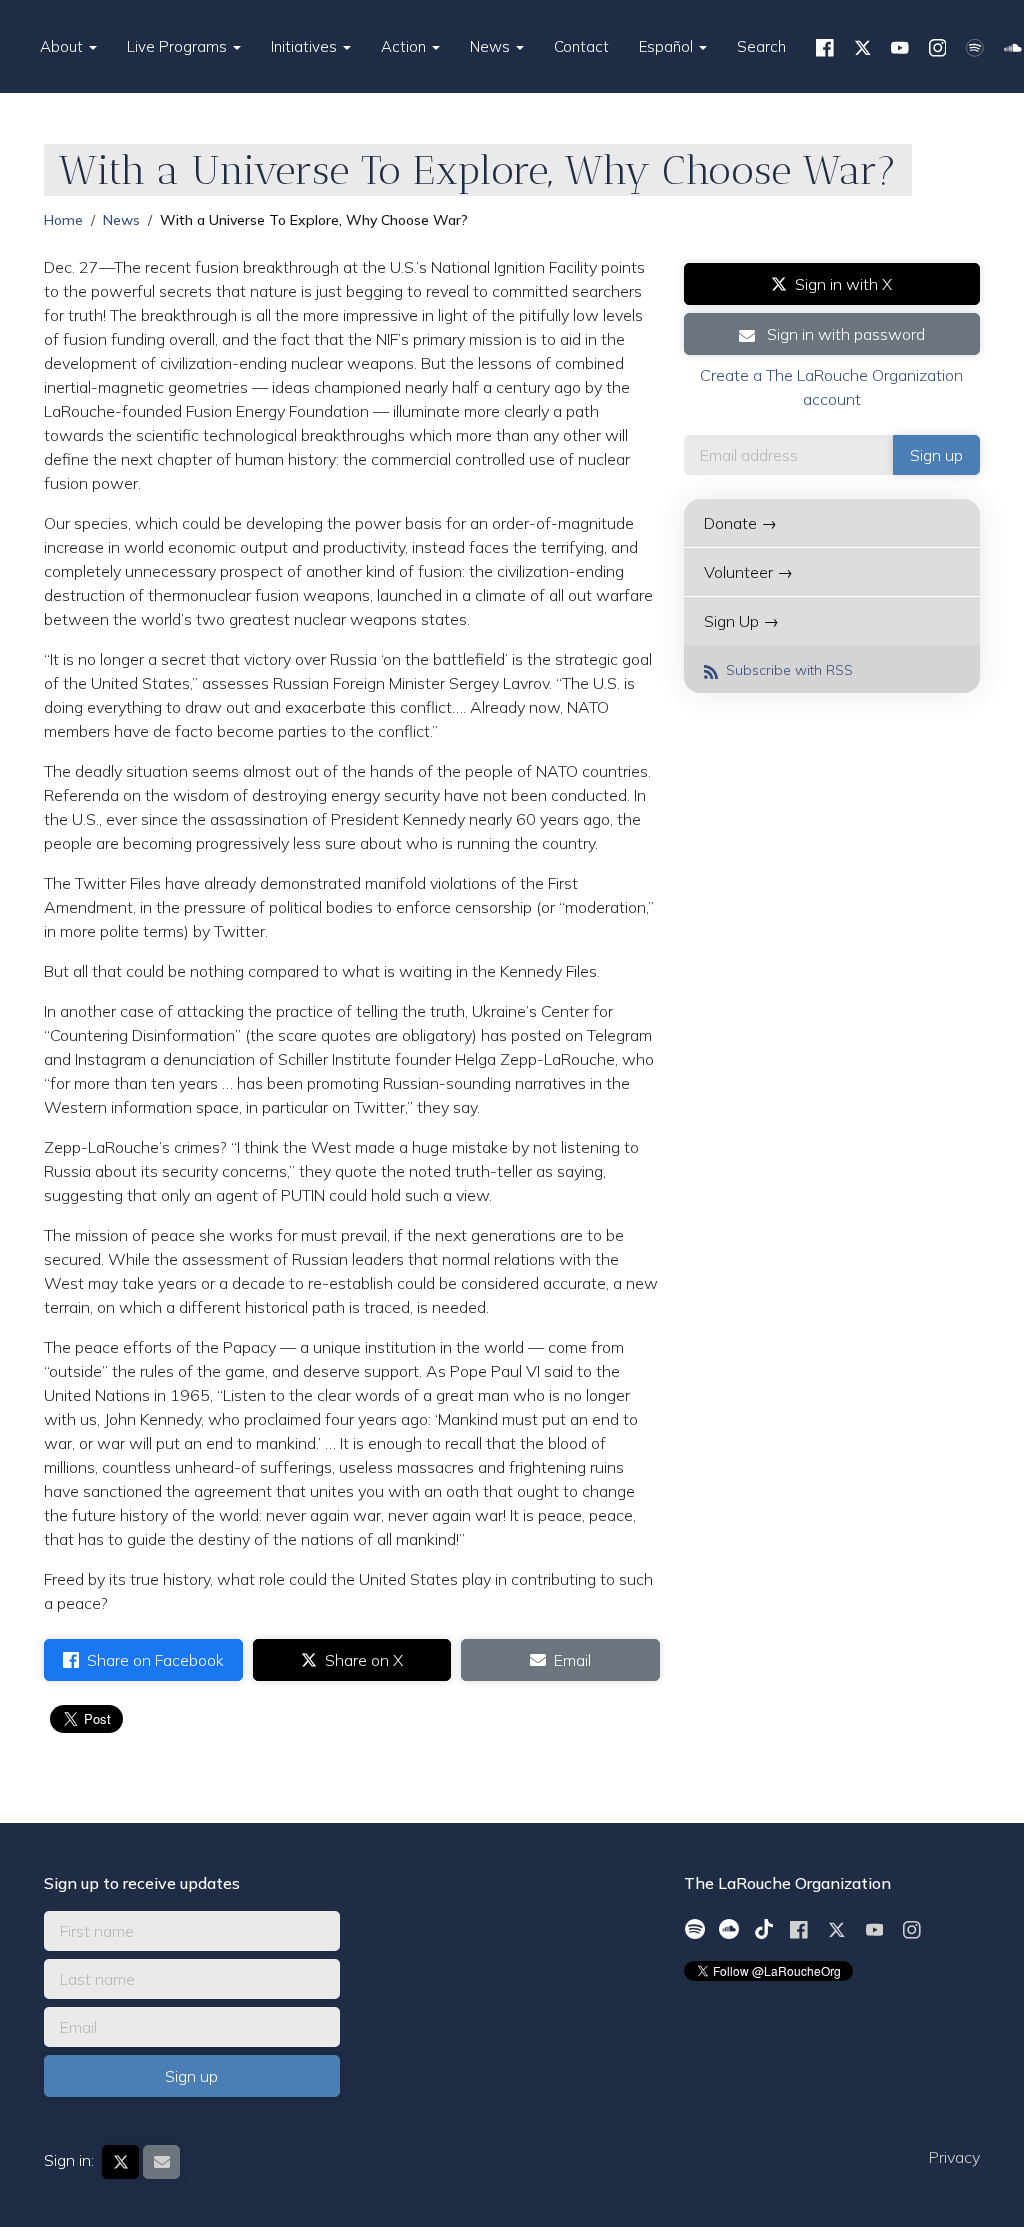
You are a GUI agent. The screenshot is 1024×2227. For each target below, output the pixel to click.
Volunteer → (748, 572)
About (63, 46)
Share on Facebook (155, 1660)
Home (63, 220)
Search (761, 46)
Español (668, 46)
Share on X (364, 1660)
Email (572, 1660)
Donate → (740, 523)
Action (405, 46)
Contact (581, 46)
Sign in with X (843, 284)
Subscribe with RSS (787, 670)
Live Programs (179, 46)
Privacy (954, 2157)
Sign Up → (741, 621)
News (492, 46)
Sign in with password (844, 334)
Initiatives (306, 46)
